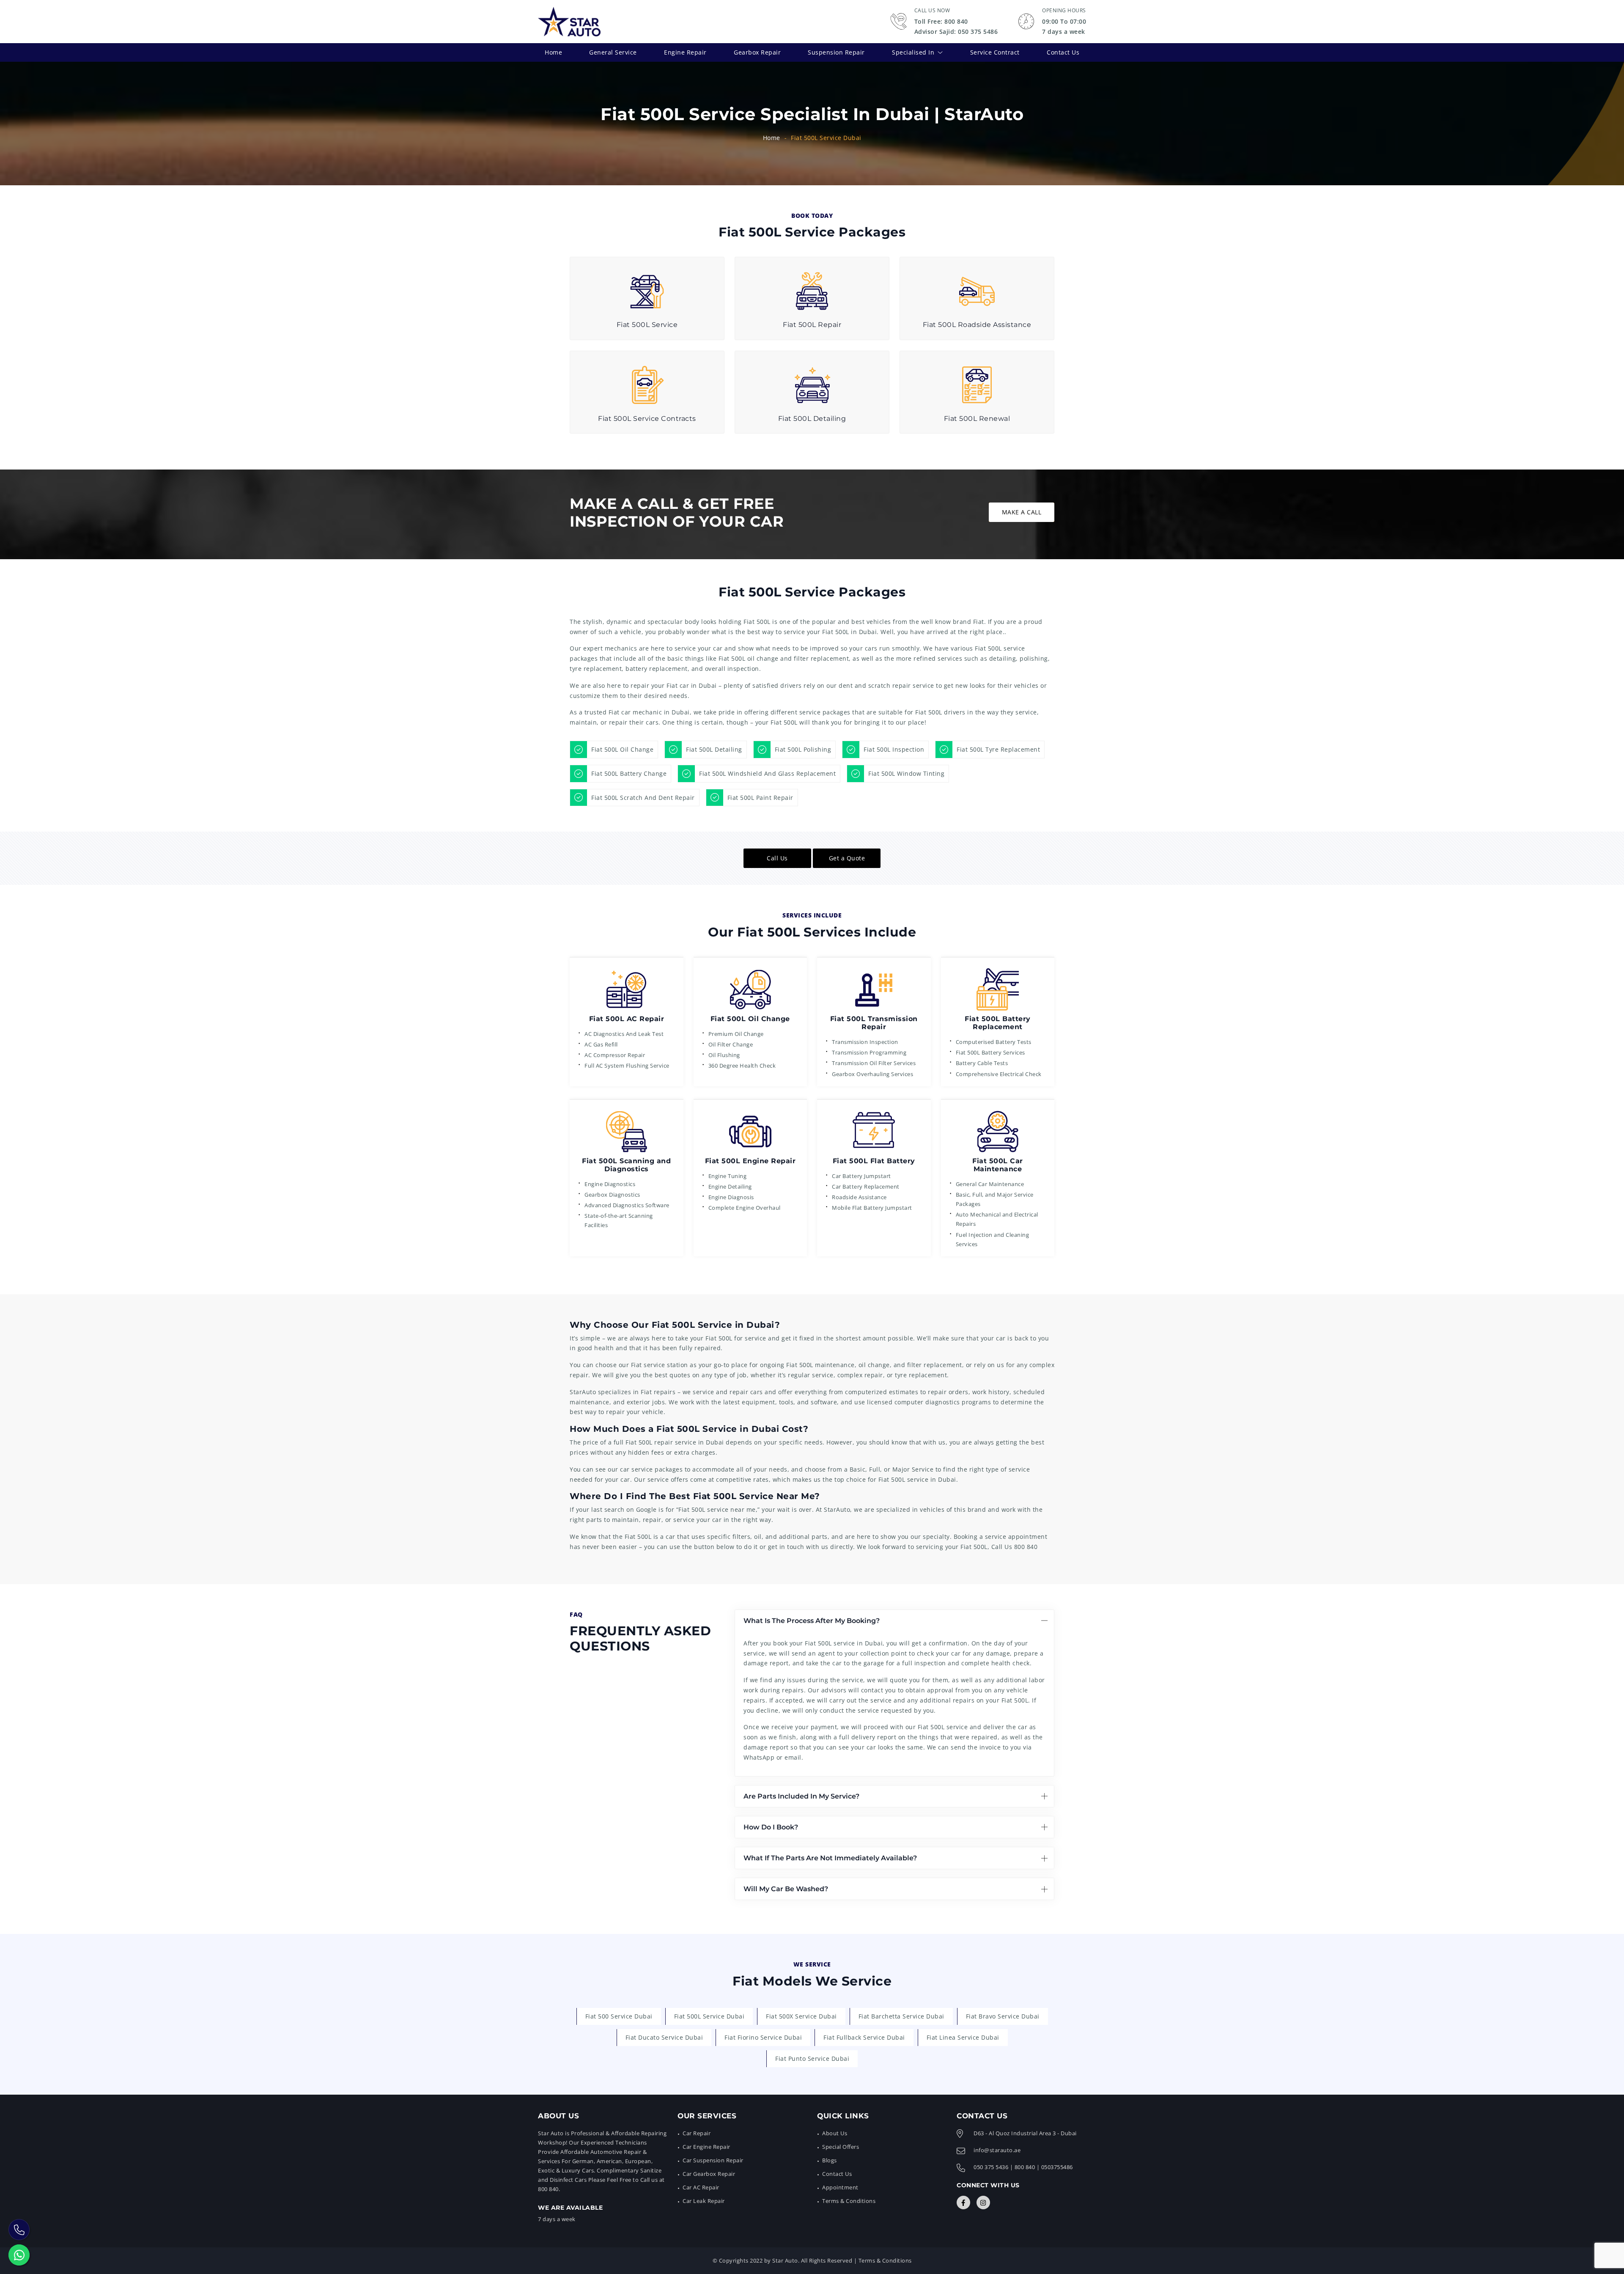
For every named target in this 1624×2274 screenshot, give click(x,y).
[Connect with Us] (963, 2203)
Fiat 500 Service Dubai (619, 2016)
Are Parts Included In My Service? (801, 1796)
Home (553, 52)
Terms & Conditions (849, 2201)
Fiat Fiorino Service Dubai (763, 2037)
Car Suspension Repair (713, 2160)
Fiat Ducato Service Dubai (664, 2037)
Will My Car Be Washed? (786, 1889)
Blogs (830, 2160)
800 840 (1026, 1547)
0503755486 (1057, 2167)
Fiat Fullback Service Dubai (864, 2037)
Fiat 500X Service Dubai (801, 2016)
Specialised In (913, 52)
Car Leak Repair (704, 2201)
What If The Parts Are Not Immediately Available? (830, 1858)
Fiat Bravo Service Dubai (1003, 2016)
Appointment (840, 2187)
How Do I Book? (771, 1827)
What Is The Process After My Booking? (812, 1621)
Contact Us (1063, 52)
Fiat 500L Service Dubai (709, 2016)
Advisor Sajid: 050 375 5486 (956, 32)
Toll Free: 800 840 (941, 21)
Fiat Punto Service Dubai (812, 2058)
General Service (613, 52)
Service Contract (995, 52)
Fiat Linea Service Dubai (963, 2037)
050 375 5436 (991, 2167)
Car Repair (697, 2133)
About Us (835, 2133)
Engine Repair (685, 52)
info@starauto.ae (997, 2150)
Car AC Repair (701, 2187)
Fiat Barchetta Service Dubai (901, 2016)
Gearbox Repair (757, 52)
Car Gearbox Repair (709, 2174)
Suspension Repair (836, 52)
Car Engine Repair (706, 2147)
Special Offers (841, 2147)
